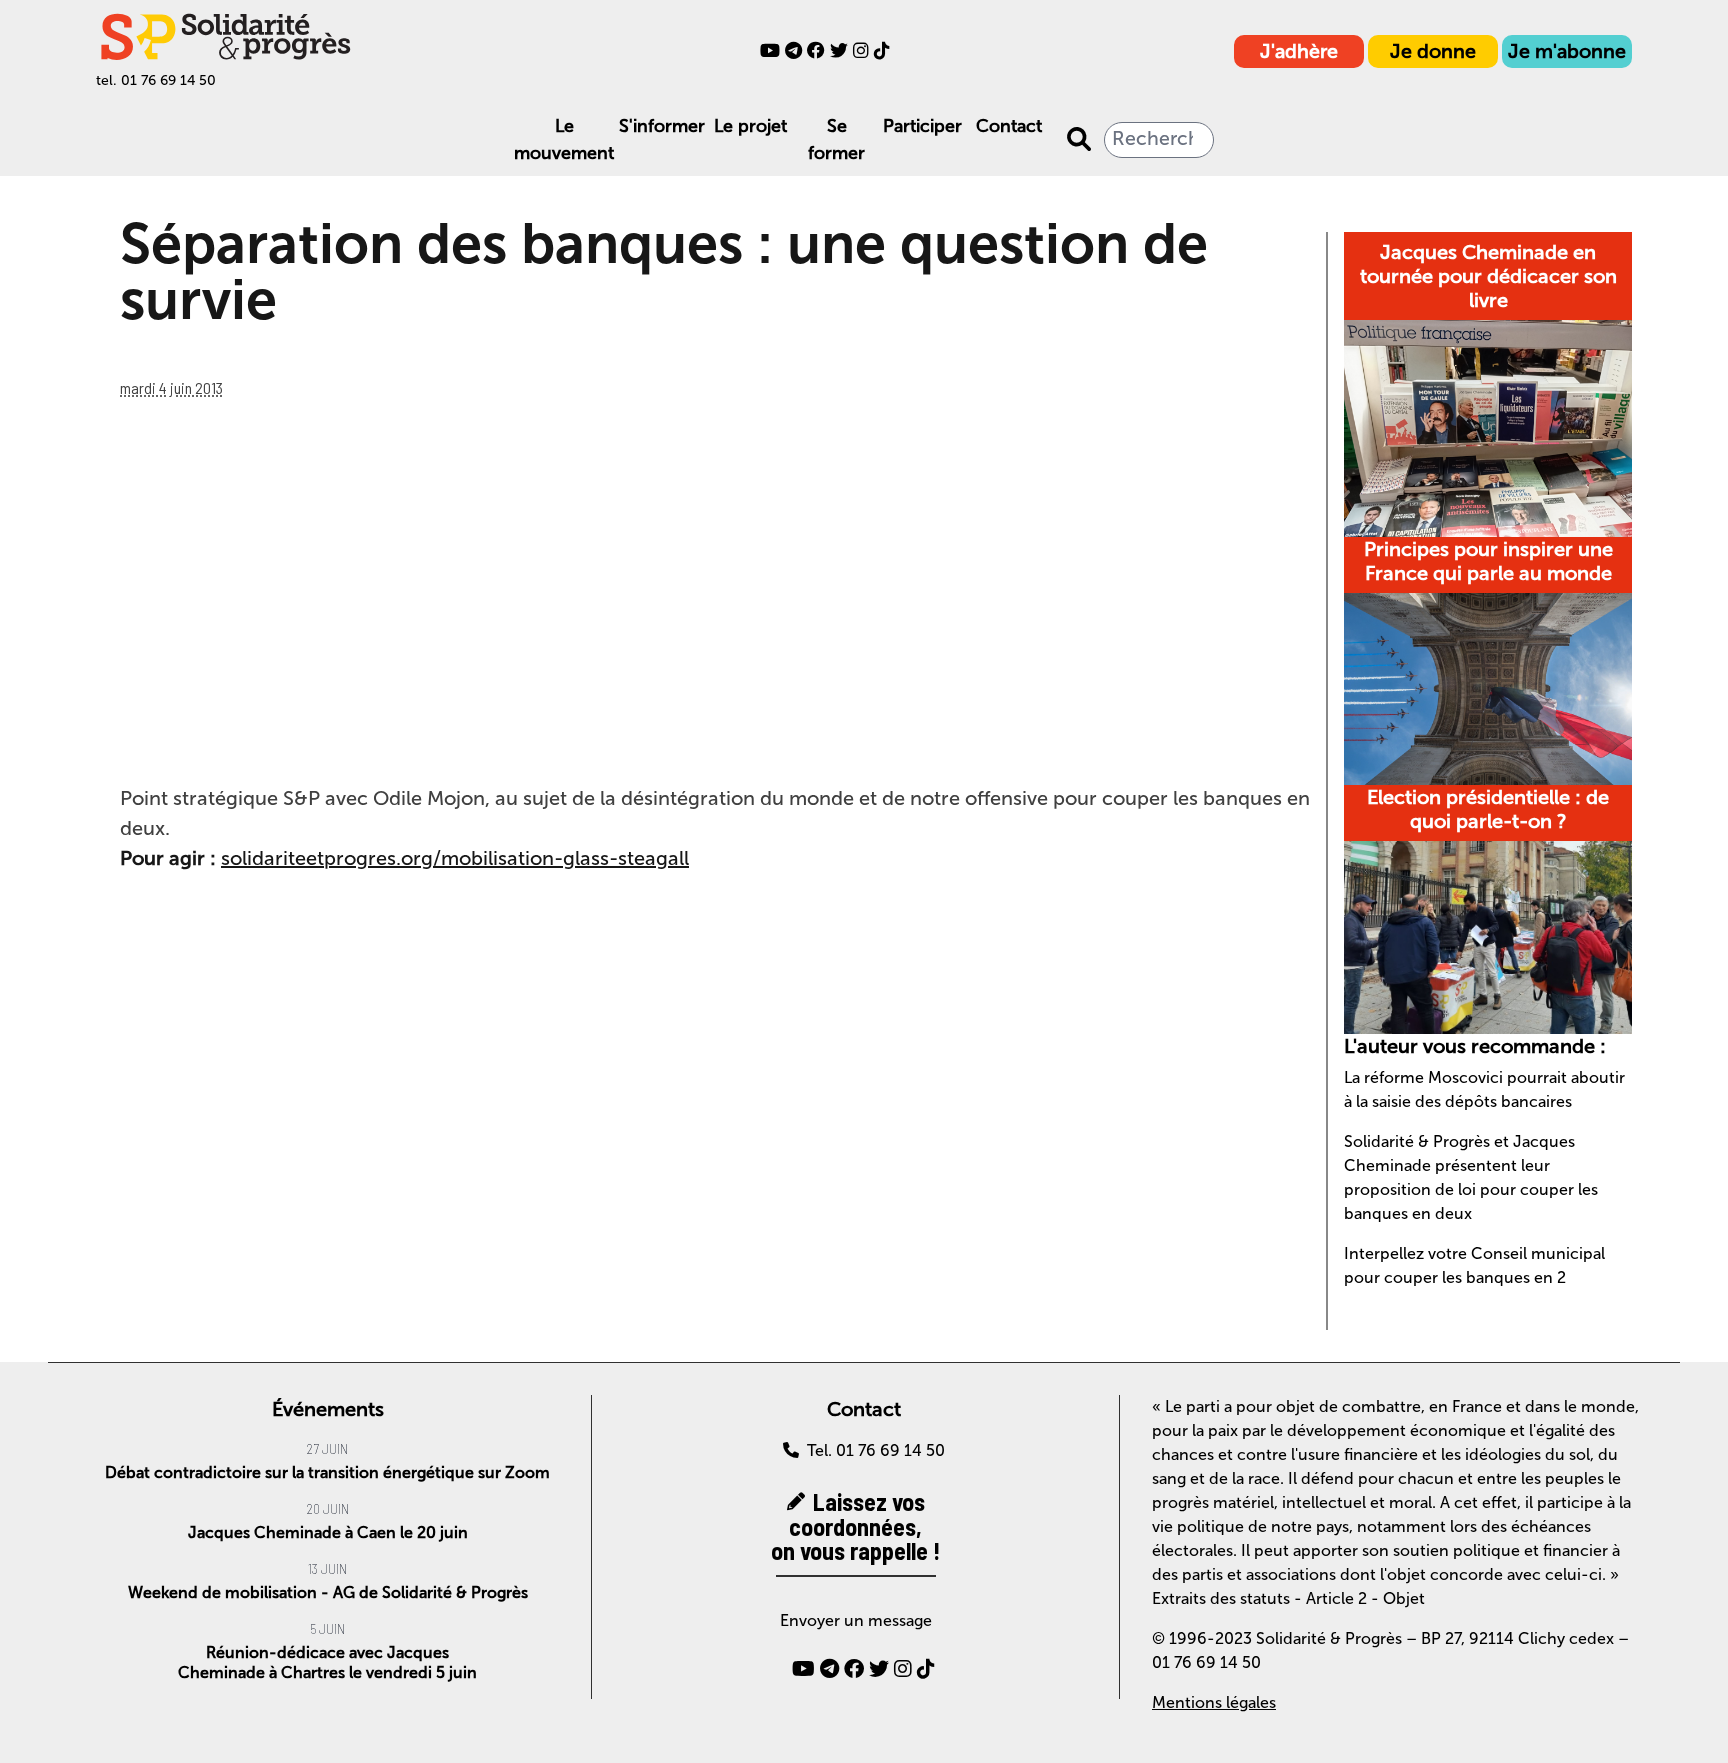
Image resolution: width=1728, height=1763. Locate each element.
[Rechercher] (1079, 140)
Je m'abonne (1567, 51)
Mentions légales (1214, 1702)
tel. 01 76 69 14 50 (156, 80)
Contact (1009, 126)
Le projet (750, 126)
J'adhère (1299, 51)
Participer (922, 126)
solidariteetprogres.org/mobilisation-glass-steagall (455, 858)
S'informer (662, 126)
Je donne (1433, 51)
